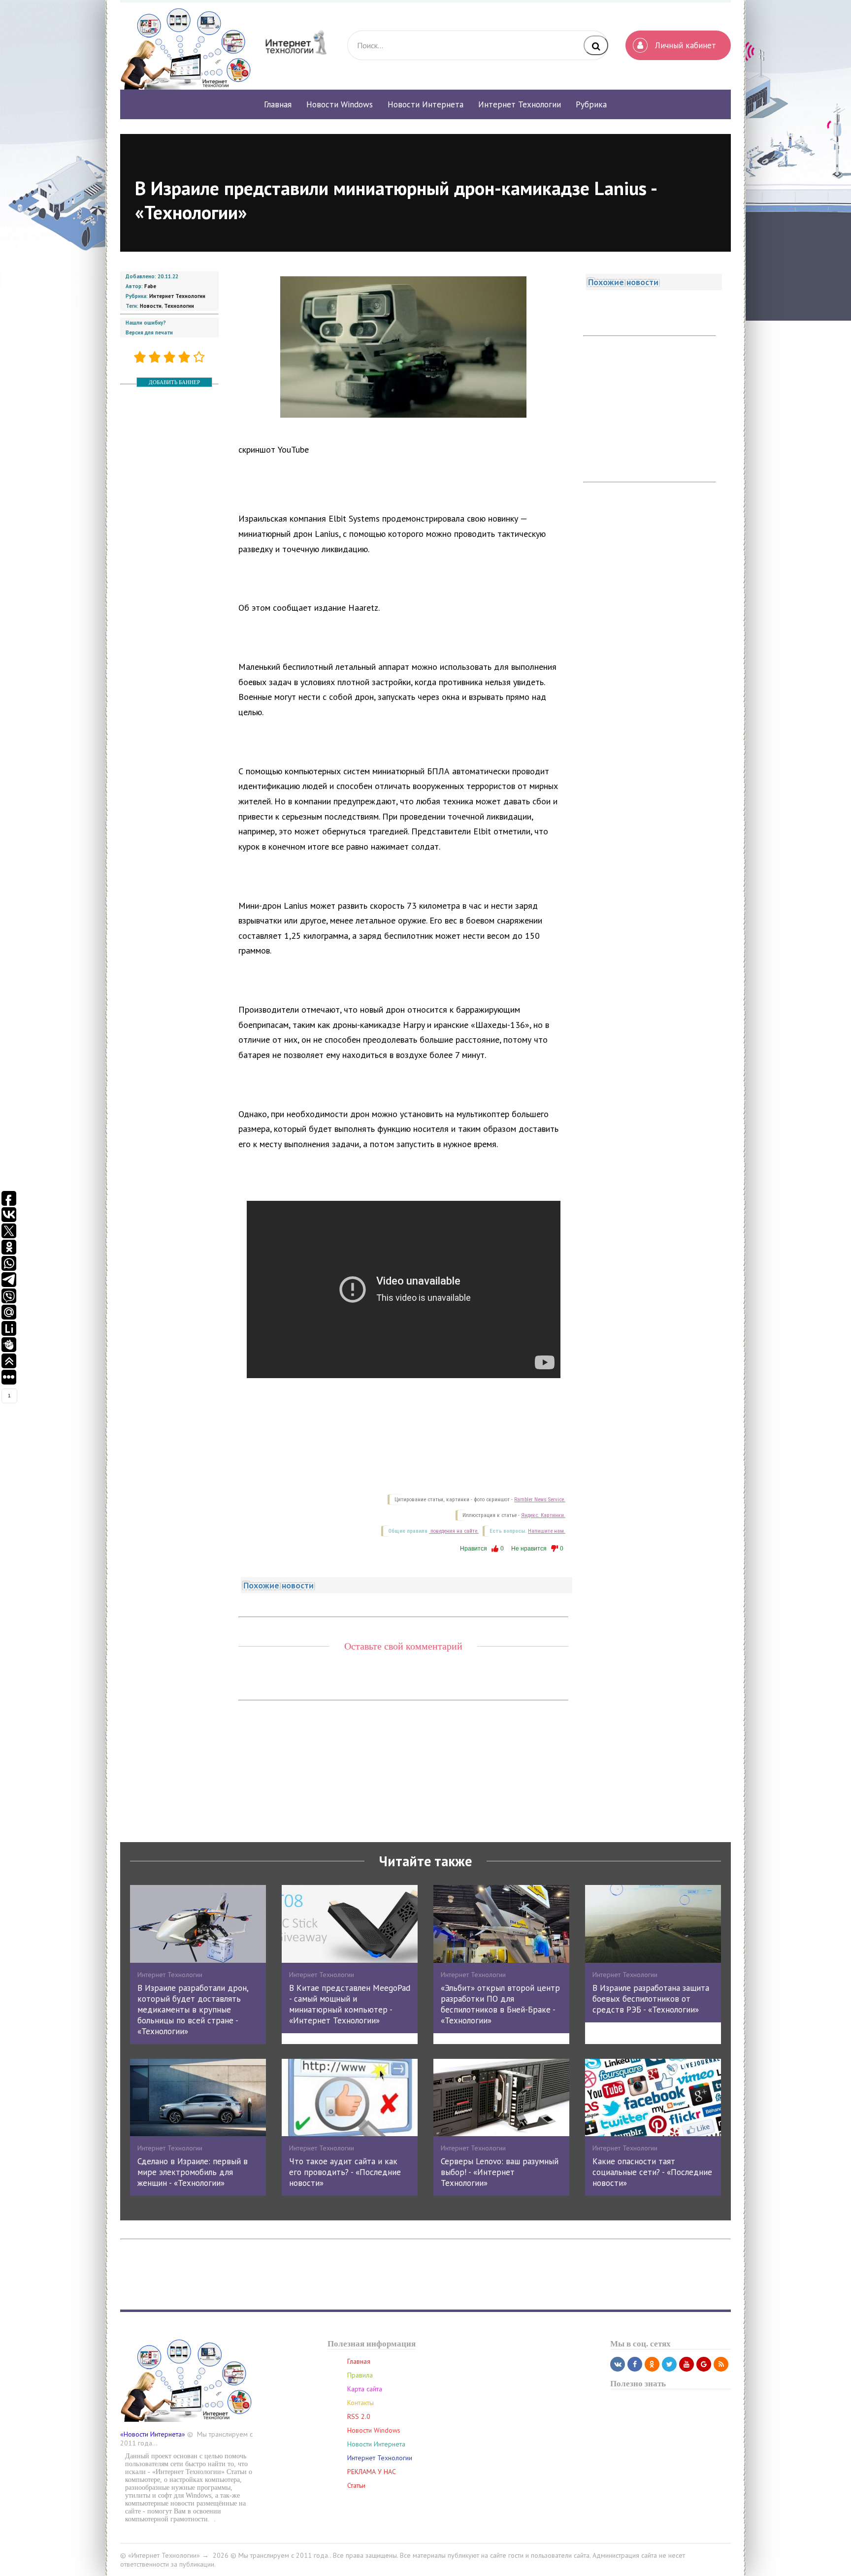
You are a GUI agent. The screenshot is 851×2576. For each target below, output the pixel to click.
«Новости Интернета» (153, 2434)
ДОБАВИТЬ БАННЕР (174, 382)
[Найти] (596, 45)
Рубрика (591, 104)
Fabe (150, 286)
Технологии (179, 306)
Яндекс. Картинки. (543, 1515)
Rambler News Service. (540, 1500)
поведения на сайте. (454, 1531)
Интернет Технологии (177, 296)
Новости (151, 306)
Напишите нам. (547, 1531)
